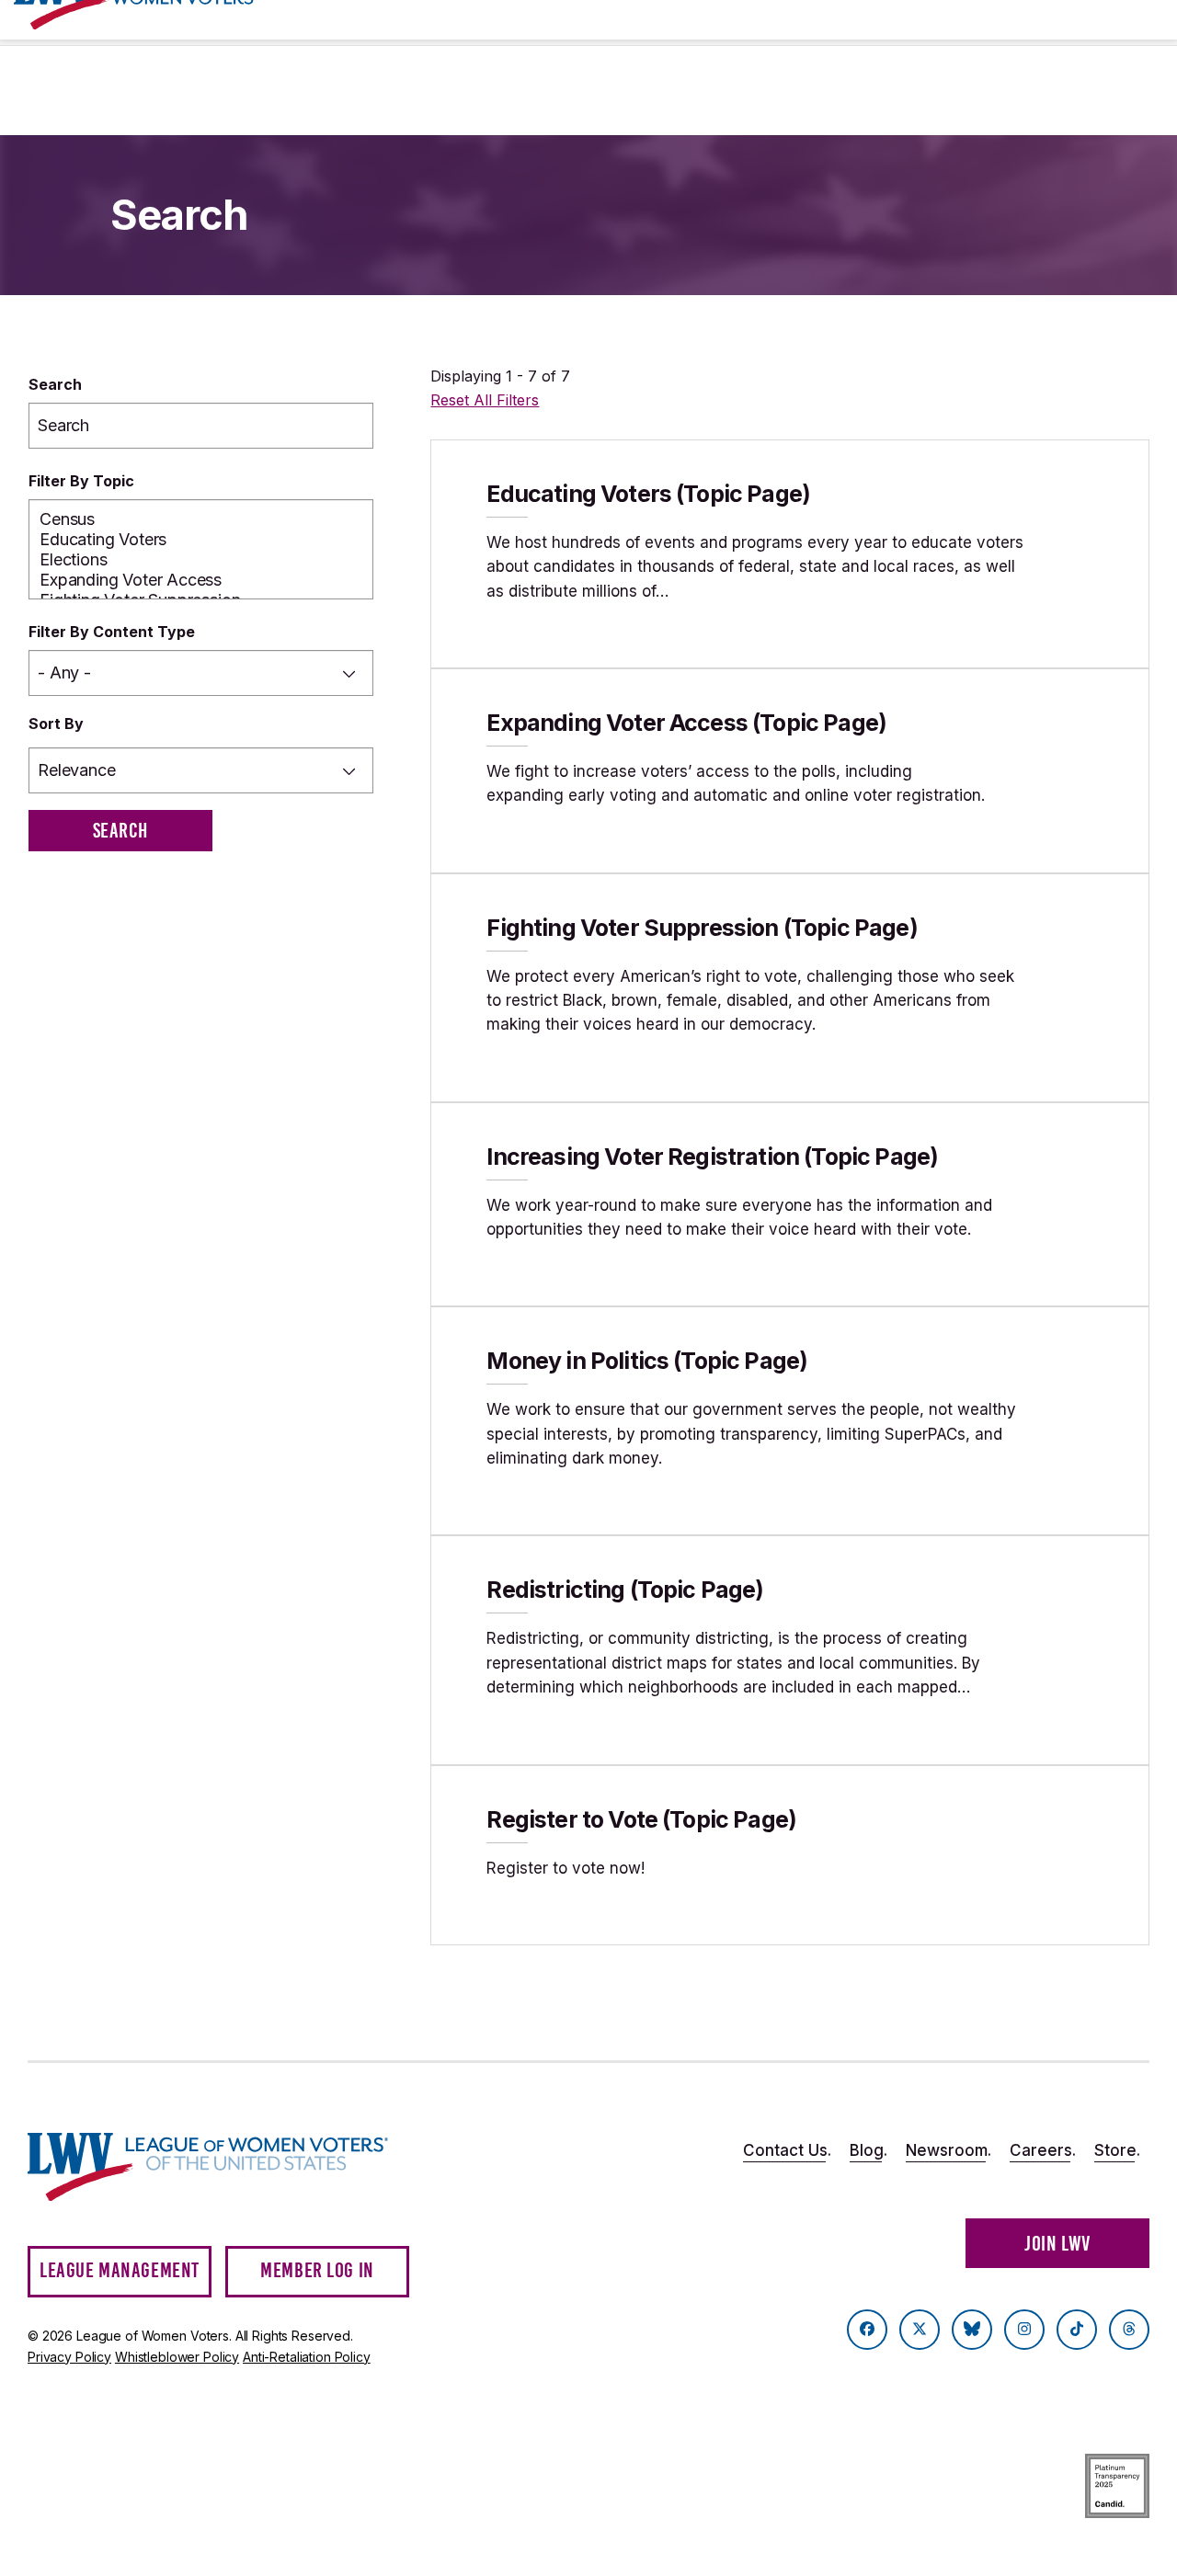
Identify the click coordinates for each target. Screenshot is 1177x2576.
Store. (1117, 2150)
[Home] (208, 2167)
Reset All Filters (485, 400)
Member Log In (317, 2270)
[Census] (201, 519)
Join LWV (1057, 2244)
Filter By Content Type (112, 632)
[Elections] (201, 560)
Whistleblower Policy (177, 2357)
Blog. (868, 2150)
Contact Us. (787, 2150)
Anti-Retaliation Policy (307, 2357)
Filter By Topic (81, 481)
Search (55, 384)
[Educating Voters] (201, 540)
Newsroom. (948, 2150)
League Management (120, 2270)
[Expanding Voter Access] (201, 580)
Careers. (1043, 2150)
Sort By (56, 724)
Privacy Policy (69, 2357)
